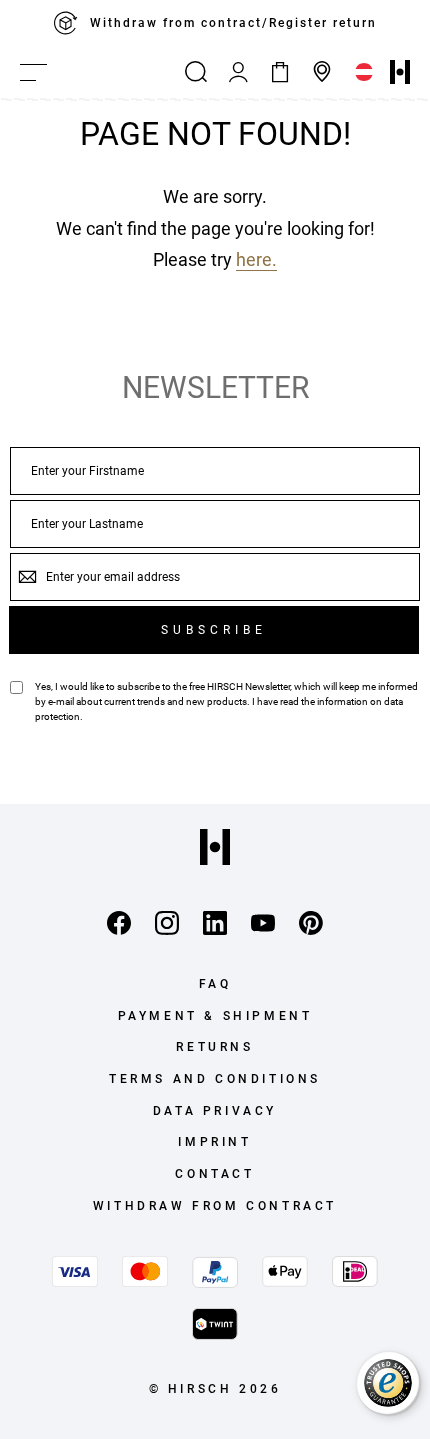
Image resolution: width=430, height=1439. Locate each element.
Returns (214, 1047)
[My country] (364, 72)
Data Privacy (215, 1111)
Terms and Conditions (215, 1079)
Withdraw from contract (215, 1206)
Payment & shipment (215, 1016)
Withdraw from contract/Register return (233, 23)
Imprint (214, 1142)
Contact (214, 1174)
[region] (215, 23)
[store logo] (400, 72)
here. (256, 259)
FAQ (215, 984)
